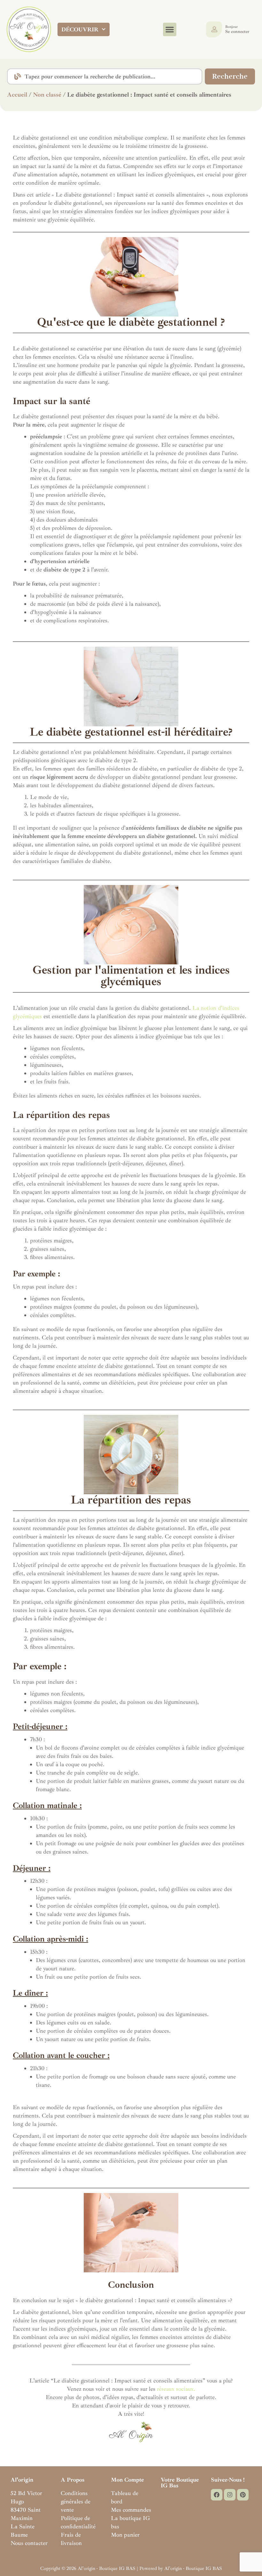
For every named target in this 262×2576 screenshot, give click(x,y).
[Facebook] (217, 2495)
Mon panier (125, 2535)
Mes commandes (131, 2510)
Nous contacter (29, 2543)
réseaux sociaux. (176, 2389)
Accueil (17, 95)
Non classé (47, 95)
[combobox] (105, 76)
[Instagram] (230, 2495)
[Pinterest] (243, 2495)
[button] (170, 29)
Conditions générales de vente (76, 2501)
